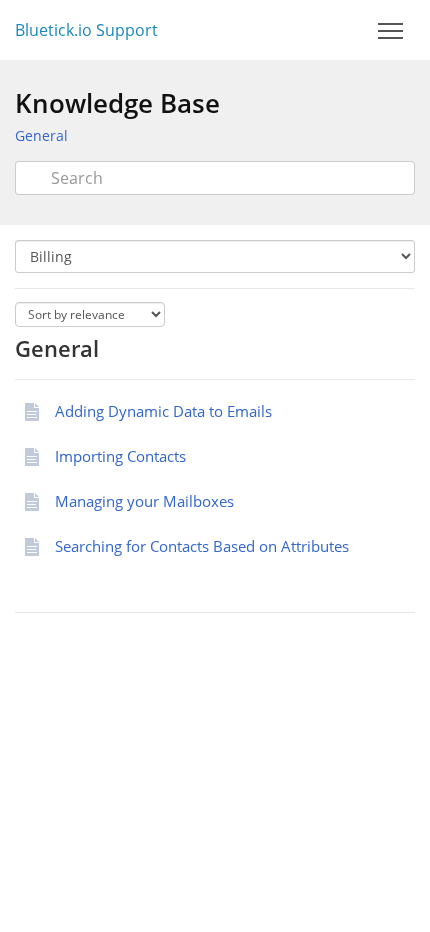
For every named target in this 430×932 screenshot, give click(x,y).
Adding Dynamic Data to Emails (163, 411)
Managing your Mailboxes (144, 501)
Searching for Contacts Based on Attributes (202, 546)
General (41, 135)
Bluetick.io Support (86, 30)
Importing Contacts (120, 456)
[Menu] (390, 31)
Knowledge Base (117, 103)
